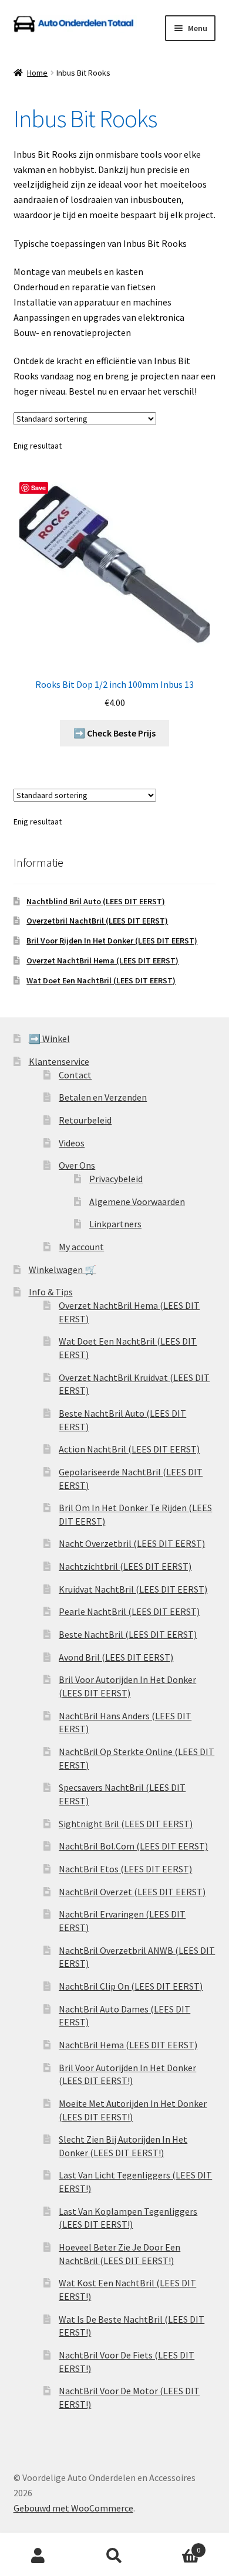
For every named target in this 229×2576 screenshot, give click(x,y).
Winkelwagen (176, 2546)
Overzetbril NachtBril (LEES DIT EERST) (97, 921)
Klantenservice (59, 1061)
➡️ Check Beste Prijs (114, 733)
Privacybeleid (116, 1179)
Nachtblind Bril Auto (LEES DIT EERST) (96, 901)
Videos (72, 1143)
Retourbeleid (85, 1120)
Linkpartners (115, 1224)
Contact (75, 1075)
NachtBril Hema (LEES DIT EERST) (128, 2045)
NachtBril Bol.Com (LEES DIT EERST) (133, 1846)
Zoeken (114, 2556)
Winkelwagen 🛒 (63, 1270)
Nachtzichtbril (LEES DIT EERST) (125, 1566)
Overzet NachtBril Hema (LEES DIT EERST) (102, 961)
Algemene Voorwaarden (137, 1202)
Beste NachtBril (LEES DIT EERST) (128, 1634)
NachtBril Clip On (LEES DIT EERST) (131, 1986)
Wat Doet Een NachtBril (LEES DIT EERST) (101, 980)
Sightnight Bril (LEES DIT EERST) (126, 1824)
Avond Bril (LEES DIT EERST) (116, 1657)
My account (81, 1247)
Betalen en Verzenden (103, 1097)
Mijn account (38, 2556)
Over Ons (77, 1165)
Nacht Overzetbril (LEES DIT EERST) (132, 1543)
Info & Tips (51, 1292)
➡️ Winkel (49, 1038)
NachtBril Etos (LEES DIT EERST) (125, 1869)
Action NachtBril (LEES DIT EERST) (129, 1449)
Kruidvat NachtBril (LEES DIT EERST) (133, 1589)
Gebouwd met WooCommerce (73, 2508)
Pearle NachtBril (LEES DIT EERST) (129, 1611)
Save (38, 488)
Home (37, 73)
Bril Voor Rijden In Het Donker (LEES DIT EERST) (112, 941)
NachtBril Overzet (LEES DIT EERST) (132, 1892)
